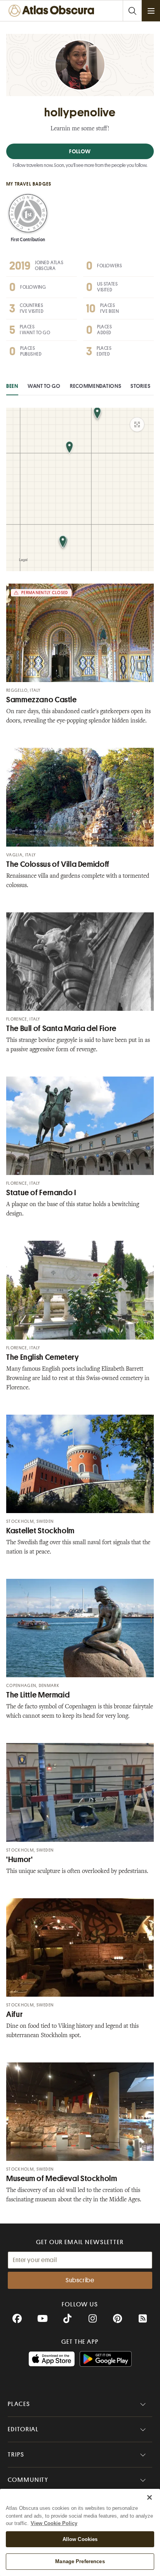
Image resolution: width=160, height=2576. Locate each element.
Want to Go (44, 386)
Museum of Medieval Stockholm (62, 2179)
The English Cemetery (43, 1357)
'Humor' (19, 1860)
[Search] (132, 11)
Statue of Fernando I (41, 1193)
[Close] (150, 2497)
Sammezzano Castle (42, 700)
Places (19, 2404)
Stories (140, 386)
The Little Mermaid (38, 1695)
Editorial (23, 2429)
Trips (16, 2455)
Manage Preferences (80, 2561)
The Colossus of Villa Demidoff (58, 864)
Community (28, 2480)
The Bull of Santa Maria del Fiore (61, 1028)
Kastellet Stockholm (40, 1531)
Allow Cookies (80, 2539)
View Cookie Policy (54, 2523)
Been (12, 386)
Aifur (14, 2014)
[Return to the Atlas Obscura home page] (53, 11)
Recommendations (96, 386)
